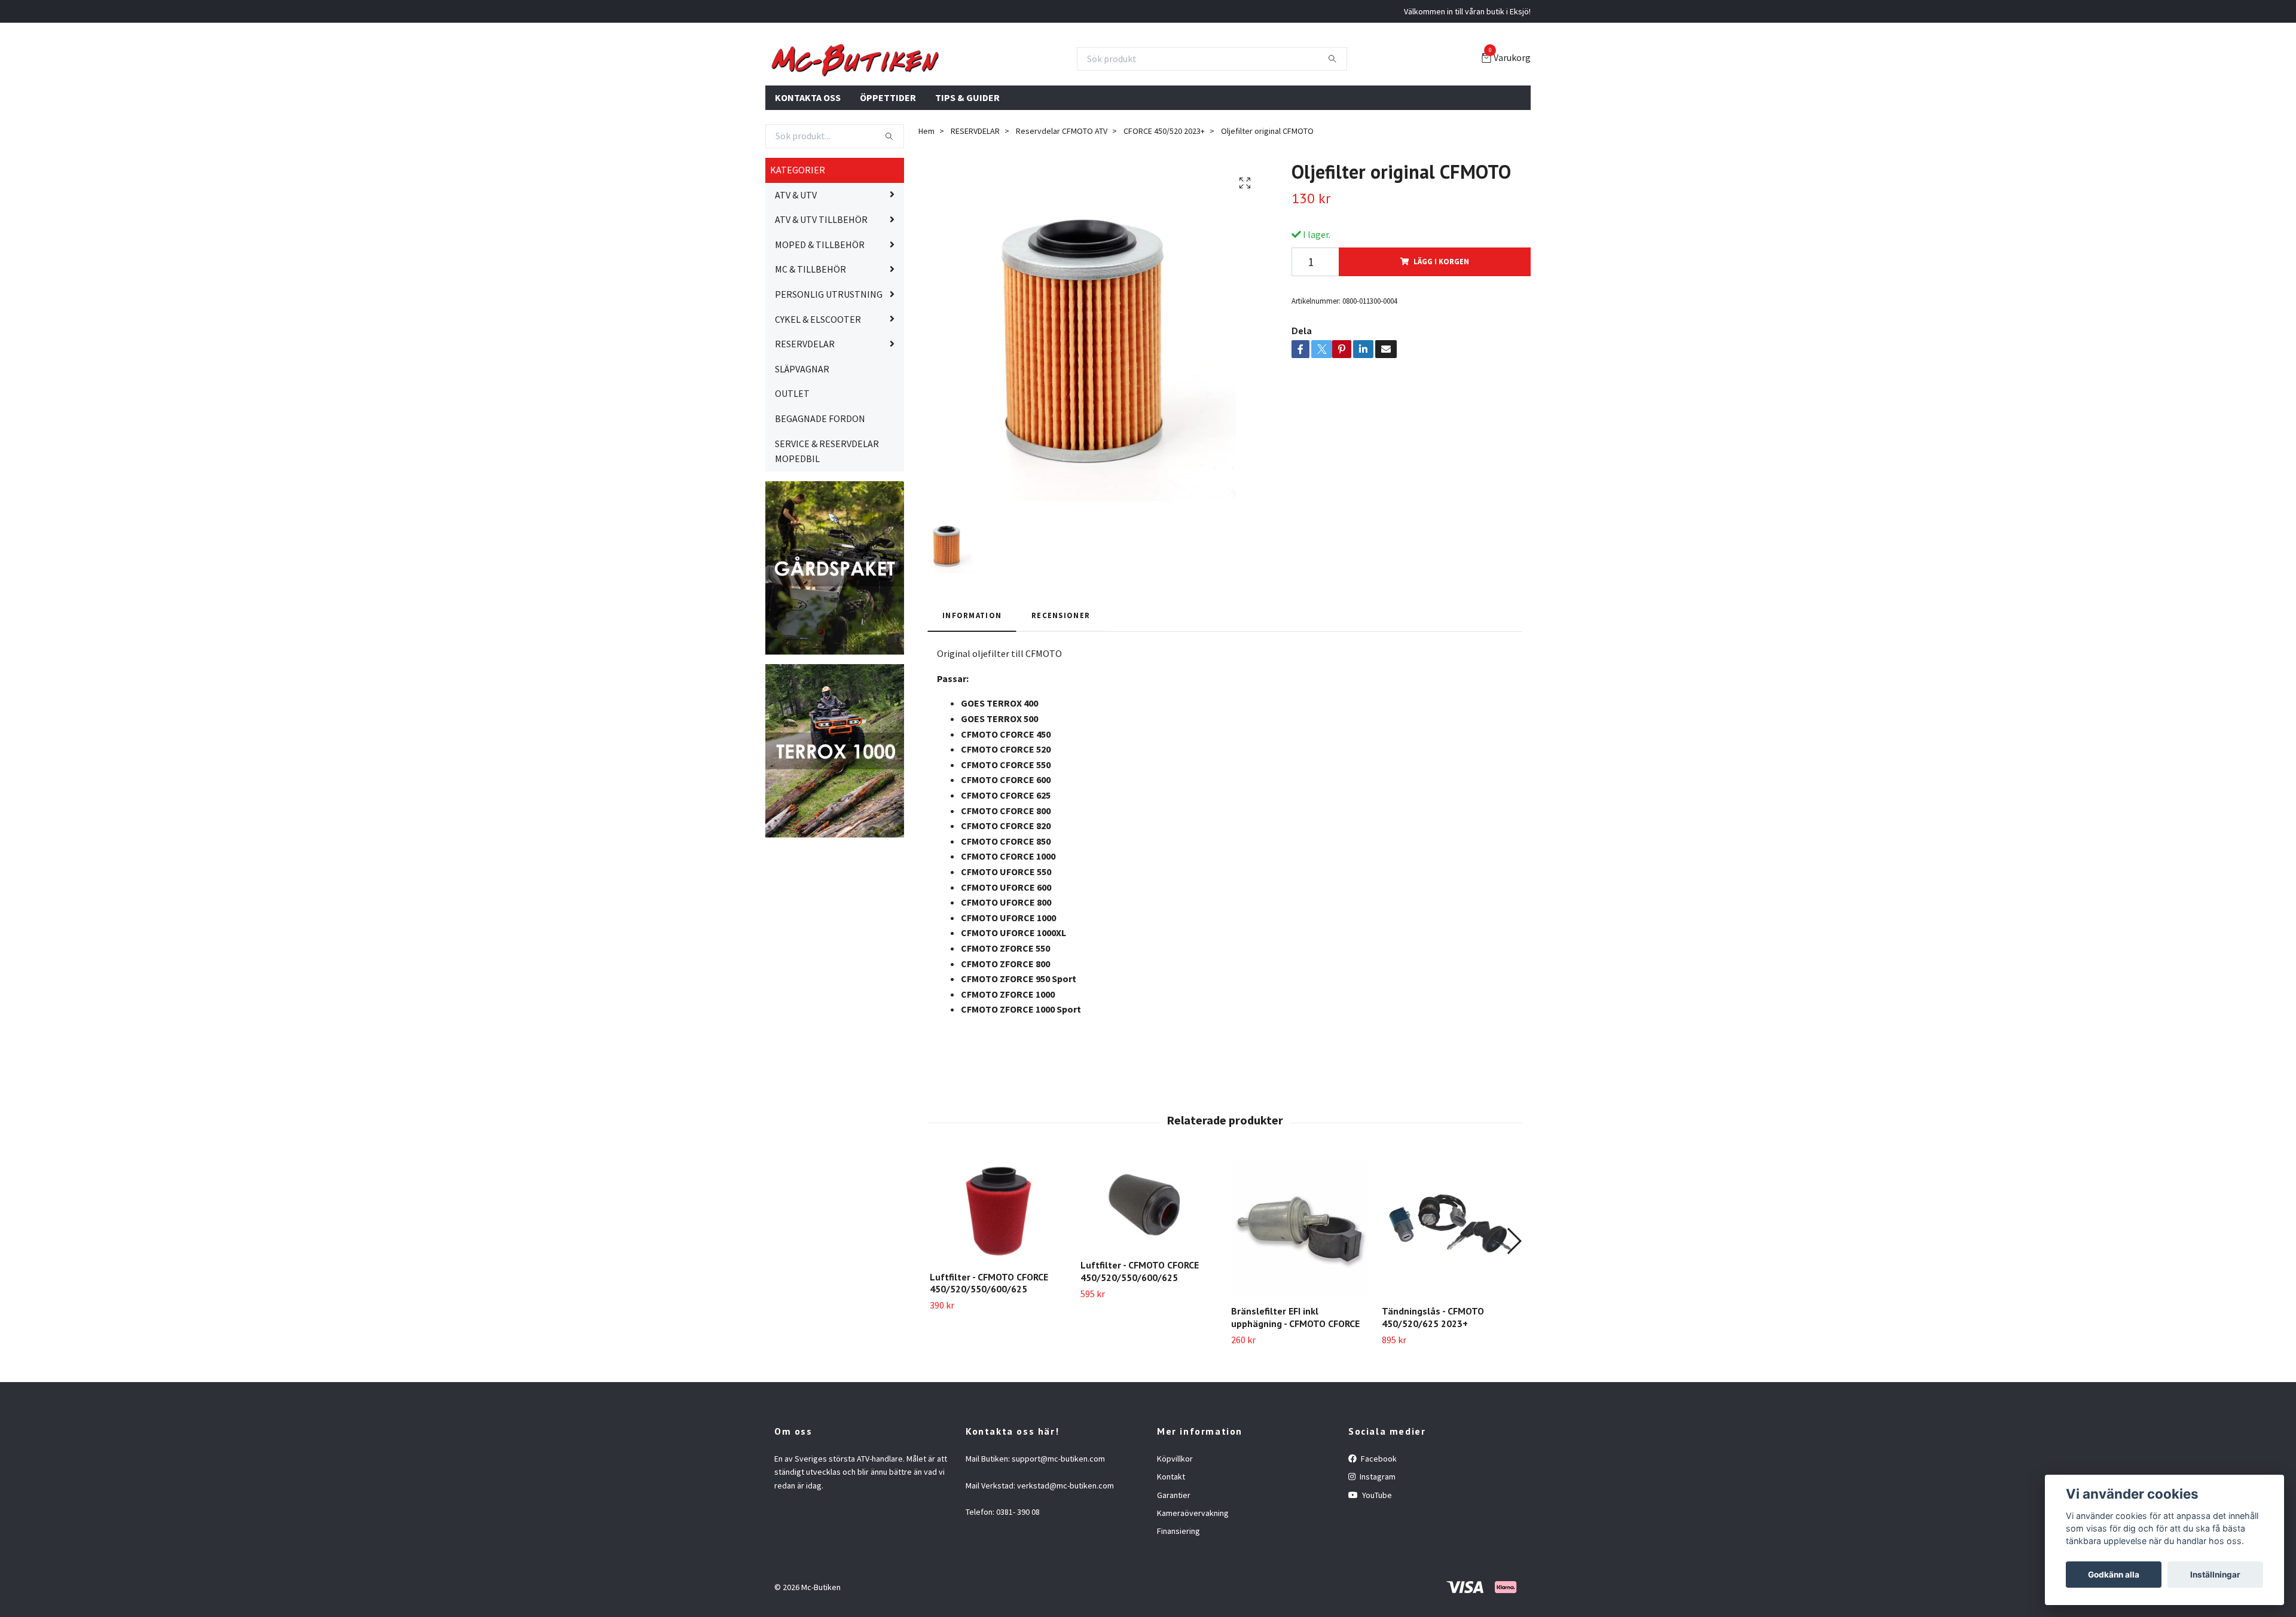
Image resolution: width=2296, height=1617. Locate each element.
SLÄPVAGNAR (802, 426)
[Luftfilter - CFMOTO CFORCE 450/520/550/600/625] (998, 1268)
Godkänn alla (2114, 1575)
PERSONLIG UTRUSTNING (829, 352)
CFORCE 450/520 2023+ (1164, 189)
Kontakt (1171, 1535)
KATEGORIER (798, 228)
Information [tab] (972, 673)
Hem (926, 189)
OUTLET (792, 451)
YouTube (1376, 1552)
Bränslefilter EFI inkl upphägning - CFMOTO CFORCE (1295, 1375)
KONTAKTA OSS (808, 155)
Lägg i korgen (1441, 319)
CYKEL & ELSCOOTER (818, 377)
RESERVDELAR (805, 402)
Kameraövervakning (1193, 1571)
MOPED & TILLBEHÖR (820, 302)
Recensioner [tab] (1061, 673)
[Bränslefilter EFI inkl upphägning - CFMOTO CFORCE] (1300, 1285)
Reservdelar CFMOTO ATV (1062, 189)
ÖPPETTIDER (888, 155)
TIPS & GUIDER (967, 155)
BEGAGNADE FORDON (820, 476)
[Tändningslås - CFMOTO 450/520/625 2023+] (1450, 1285)
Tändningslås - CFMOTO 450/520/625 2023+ (1433, 1375)
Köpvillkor (1175, 1516)
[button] (1514, 1298)
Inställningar (2215, 1575)
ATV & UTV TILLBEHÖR (821, 277)
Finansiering (1178, 1589)
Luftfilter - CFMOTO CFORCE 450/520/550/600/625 (989, 1341)
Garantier (1174, 1552)
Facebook (1378, 1516)
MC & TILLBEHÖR (810, 327)
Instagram (1377, 1535)
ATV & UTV (796, 252)
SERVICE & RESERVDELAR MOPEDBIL (827, 509)
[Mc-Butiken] (975, 88)
